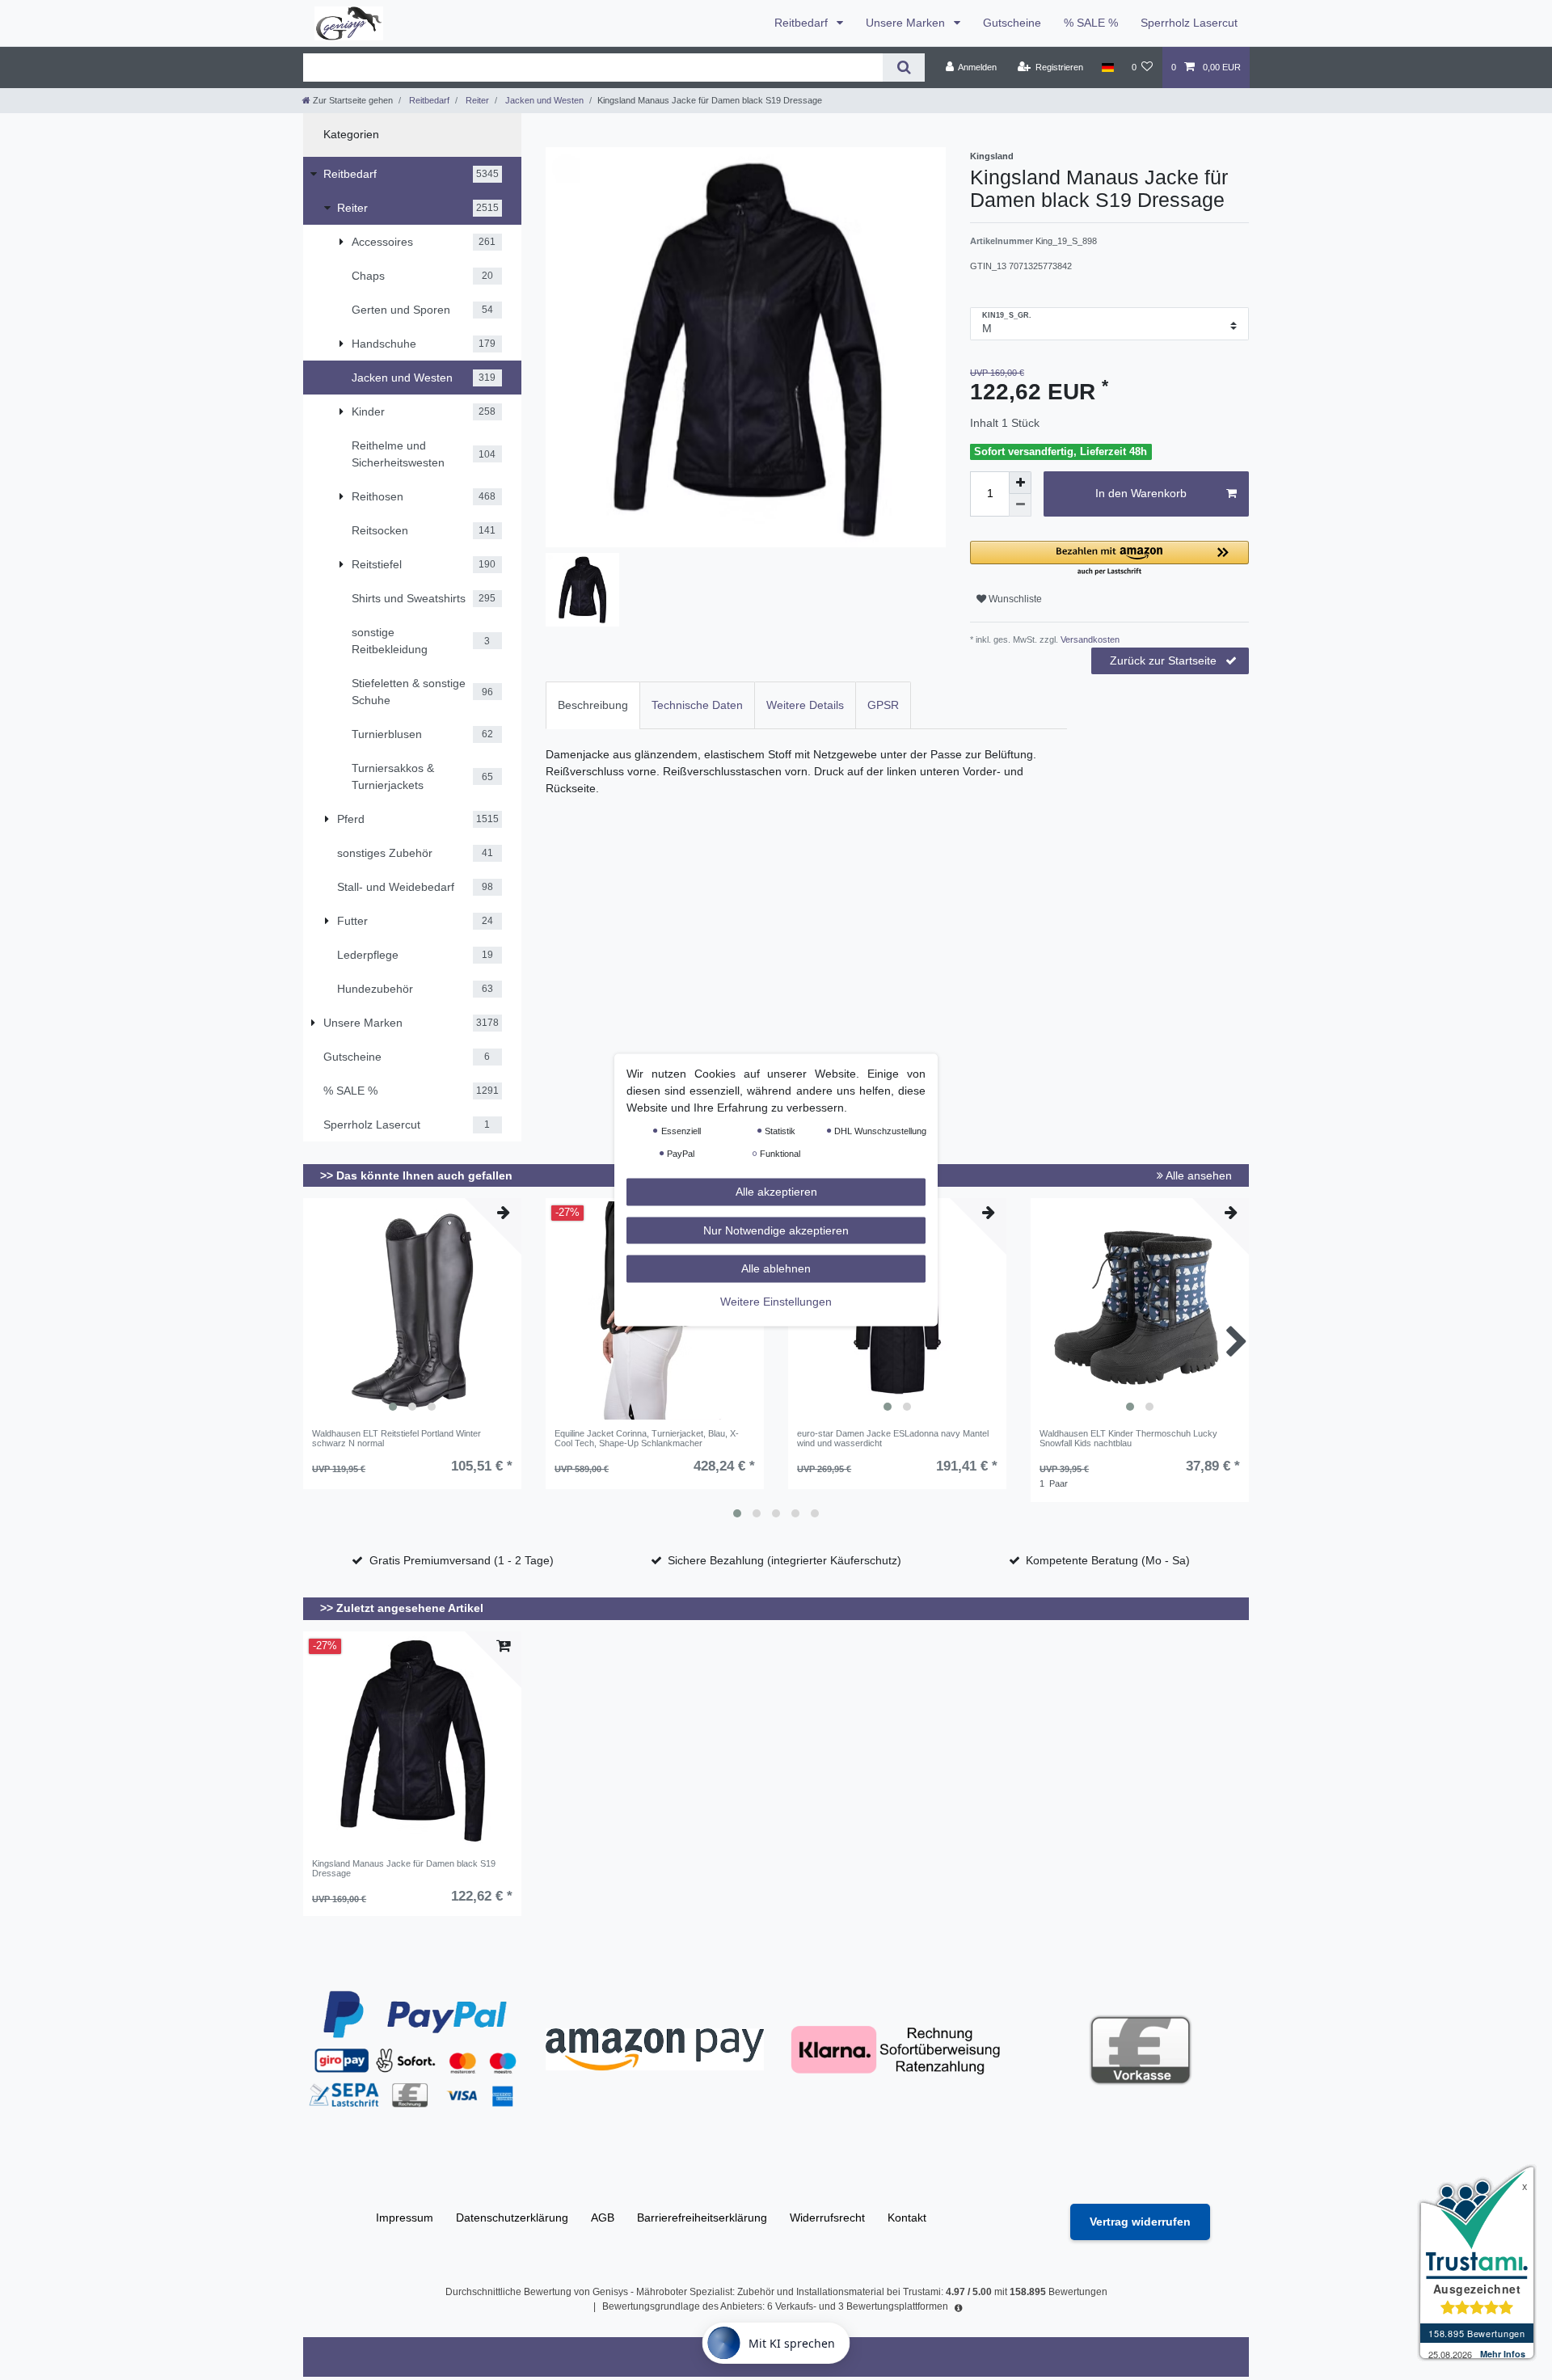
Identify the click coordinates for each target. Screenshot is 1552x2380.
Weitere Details (805, 705)
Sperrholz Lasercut (1189, 23)
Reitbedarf (803, 23)
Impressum (405, 2218)
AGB (603, 2218)
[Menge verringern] (1020, 505)
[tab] (593, 705)
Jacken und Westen (543, 100)
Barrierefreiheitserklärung (702, 2218)
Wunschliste (1014, 599)
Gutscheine (1012, 23)
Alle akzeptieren (776, 1192)
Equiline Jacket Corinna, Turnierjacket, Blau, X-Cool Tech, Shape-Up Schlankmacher (647, 1438)
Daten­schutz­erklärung (512, 2218)
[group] (412, 1310)
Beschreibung (593, 705)
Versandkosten (1089, 639)
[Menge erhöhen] (1020, 483)
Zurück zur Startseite (1163, 660)
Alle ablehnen (776, 1268)
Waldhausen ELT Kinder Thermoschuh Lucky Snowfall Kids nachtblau (1128, 1438)
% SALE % (1091, 23)
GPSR (883, 705)
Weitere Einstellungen (776, 1301)
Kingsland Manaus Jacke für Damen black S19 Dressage (404, 1868)
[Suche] (903, 68)
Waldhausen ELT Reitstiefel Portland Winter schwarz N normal (396, 1438)
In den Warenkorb (1141, 493)
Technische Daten (697, 705)
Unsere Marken (907, 23)
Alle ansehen (1198, 1175)
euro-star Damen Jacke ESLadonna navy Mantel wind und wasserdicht (893, 1438)
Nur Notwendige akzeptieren (776, 1230)
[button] (1109, 559)
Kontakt (907, 2218)
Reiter (476, 100)
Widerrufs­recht (827, 2218)
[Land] (1107, 67)
